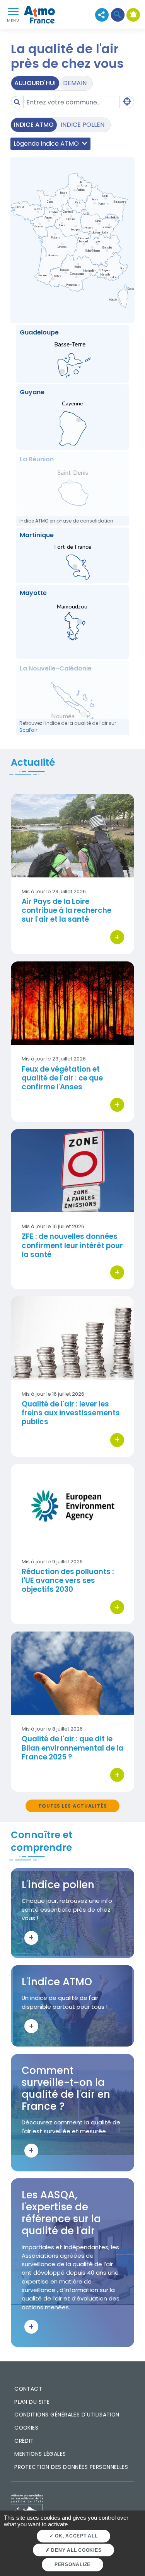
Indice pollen (83, 125)
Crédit (24, 2441)
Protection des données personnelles (71, 2467)
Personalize (72, 2564)
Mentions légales (40, 2454)
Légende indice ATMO (47, 144)
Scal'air (28, 730)
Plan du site (32, 2402)
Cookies (26, 2428)
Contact (28, 2389)
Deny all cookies (76, 2550)
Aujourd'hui (35, 83)
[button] (118, 15)
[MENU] (13, 11)
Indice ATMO (34, 125)
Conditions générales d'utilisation (67, 2415)
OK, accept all (75, 2536)
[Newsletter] (133, 15)
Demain (75, 83)
